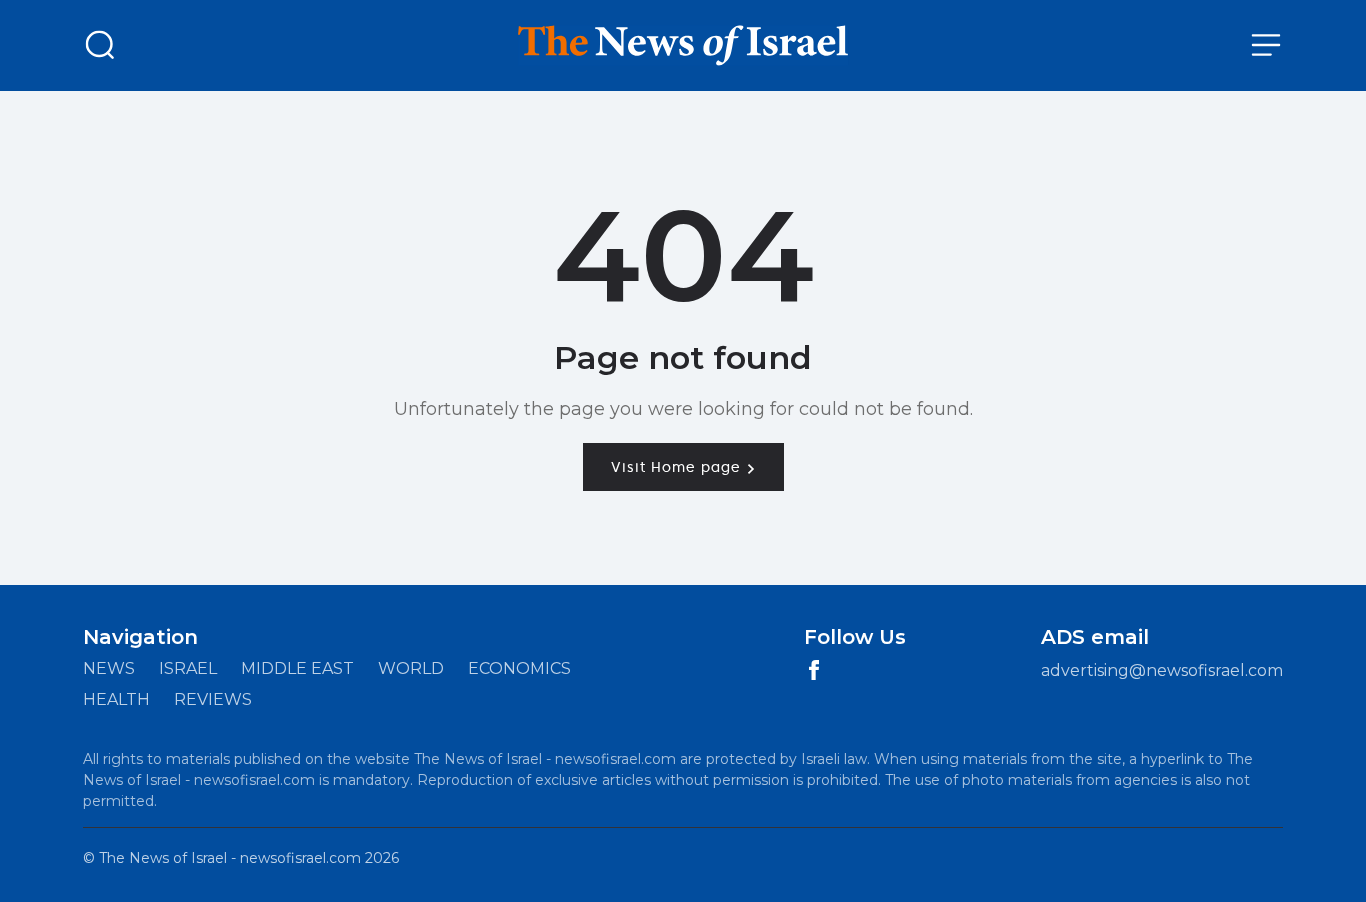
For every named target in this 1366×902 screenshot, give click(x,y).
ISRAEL (188, 668)
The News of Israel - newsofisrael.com (230, 858)
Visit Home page (678, 467)
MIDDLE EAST (297, 668)
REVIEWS (213, 699)
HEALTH (116, 699)
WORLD (411, 668)
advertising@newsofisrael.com (1162, 670)
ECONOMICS (519, 668)
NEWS (109, 668)
